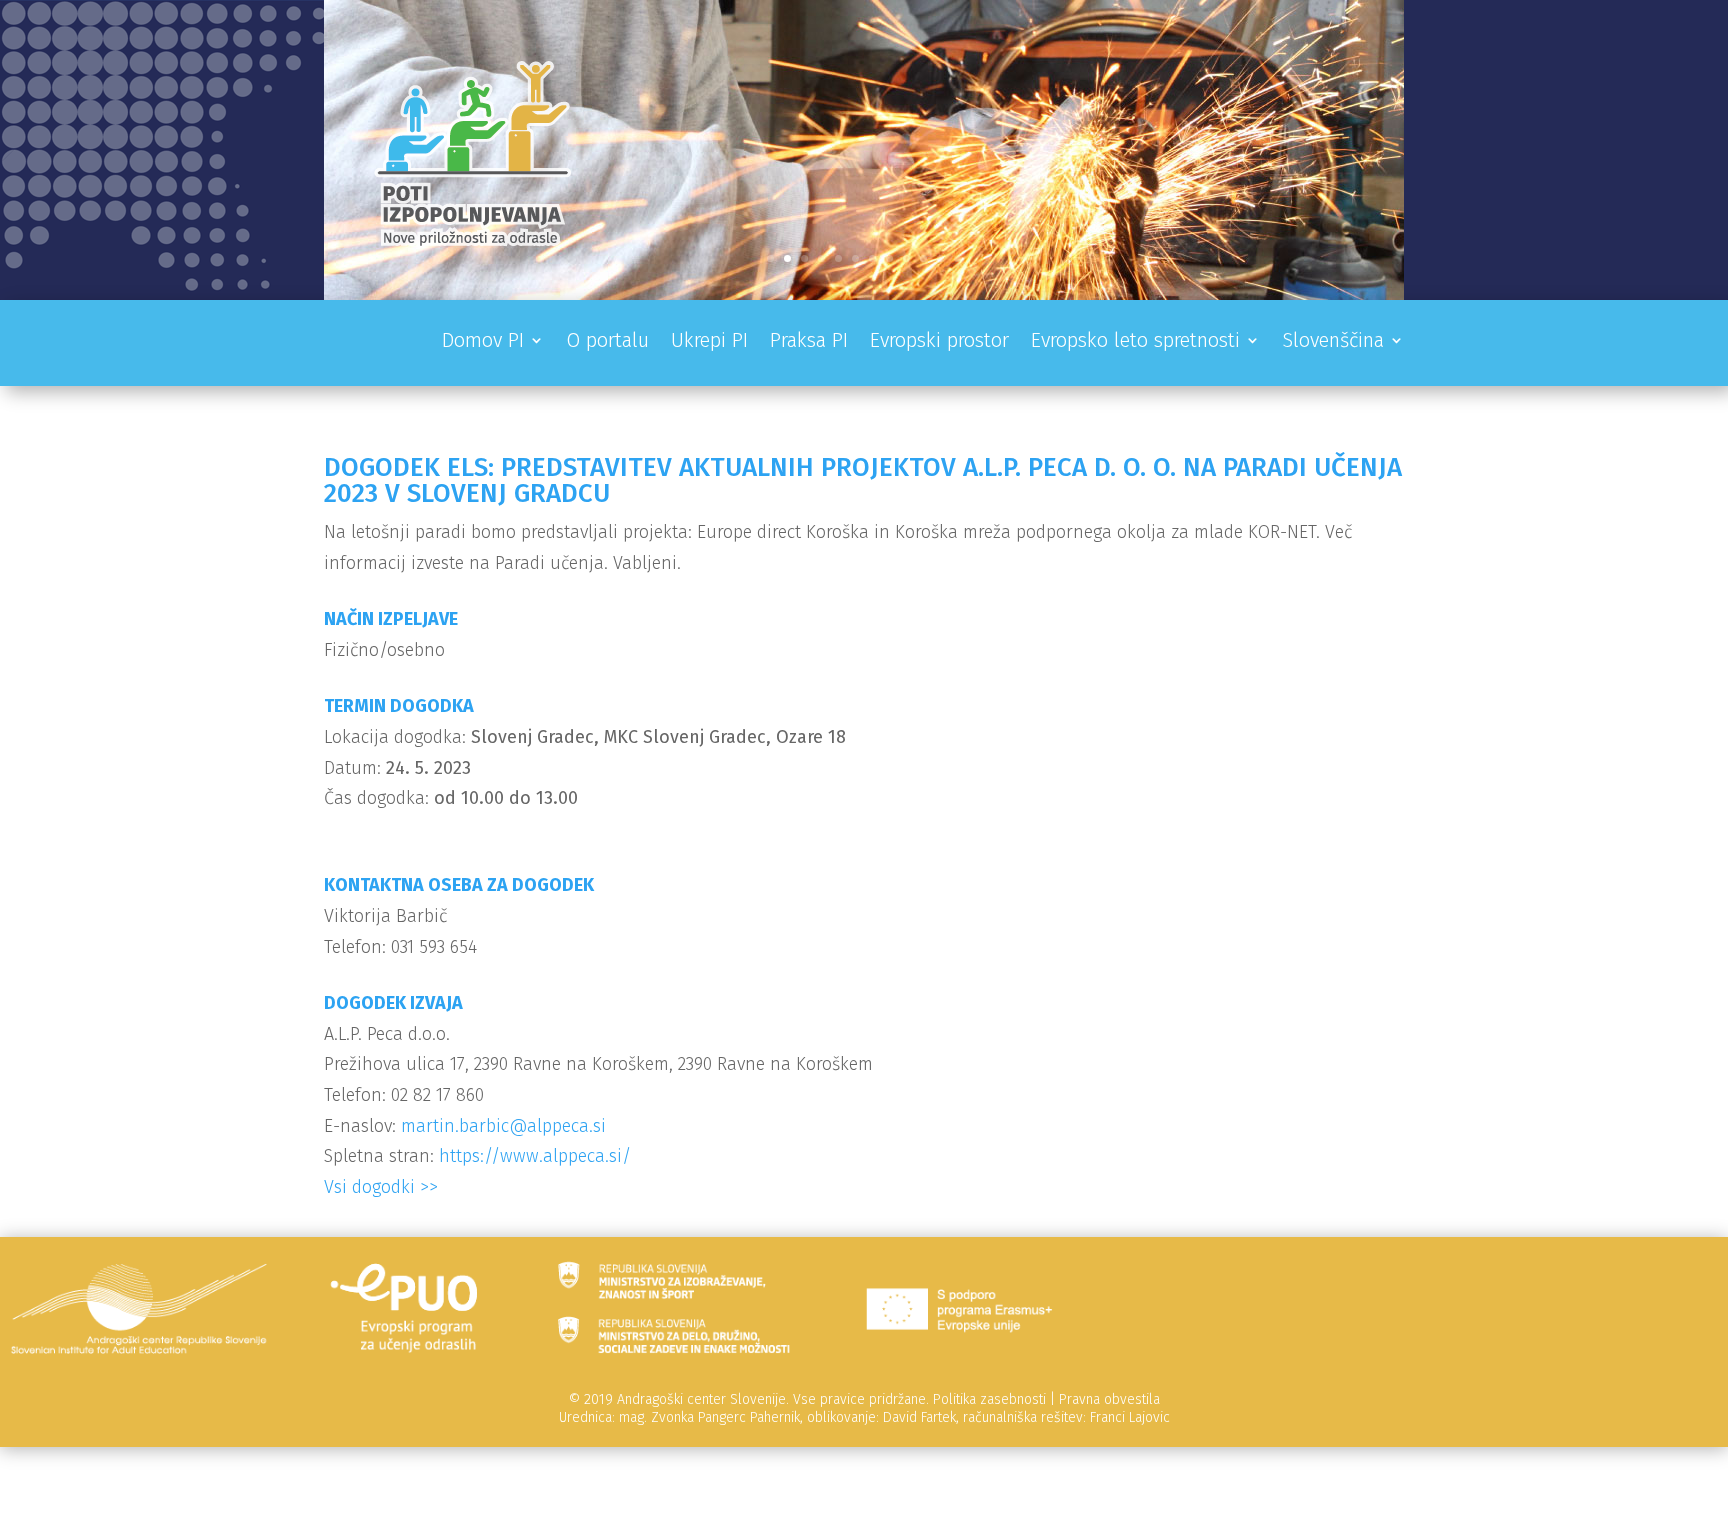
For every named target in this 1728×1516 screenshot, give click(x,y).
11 (940, 258)
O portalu (607, 342)
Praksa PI (809, 342)
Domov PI (483, 342)
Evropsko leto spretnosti (1135, 342)
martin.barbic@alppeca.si (503, 1126)
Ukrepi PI (709, 342)
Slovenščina (1333, 342)
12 (957, 258)
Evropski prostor (939, 342)
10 (923, 258)
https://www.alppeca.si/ (535, 1156)
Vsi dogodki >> (381, 1187)
